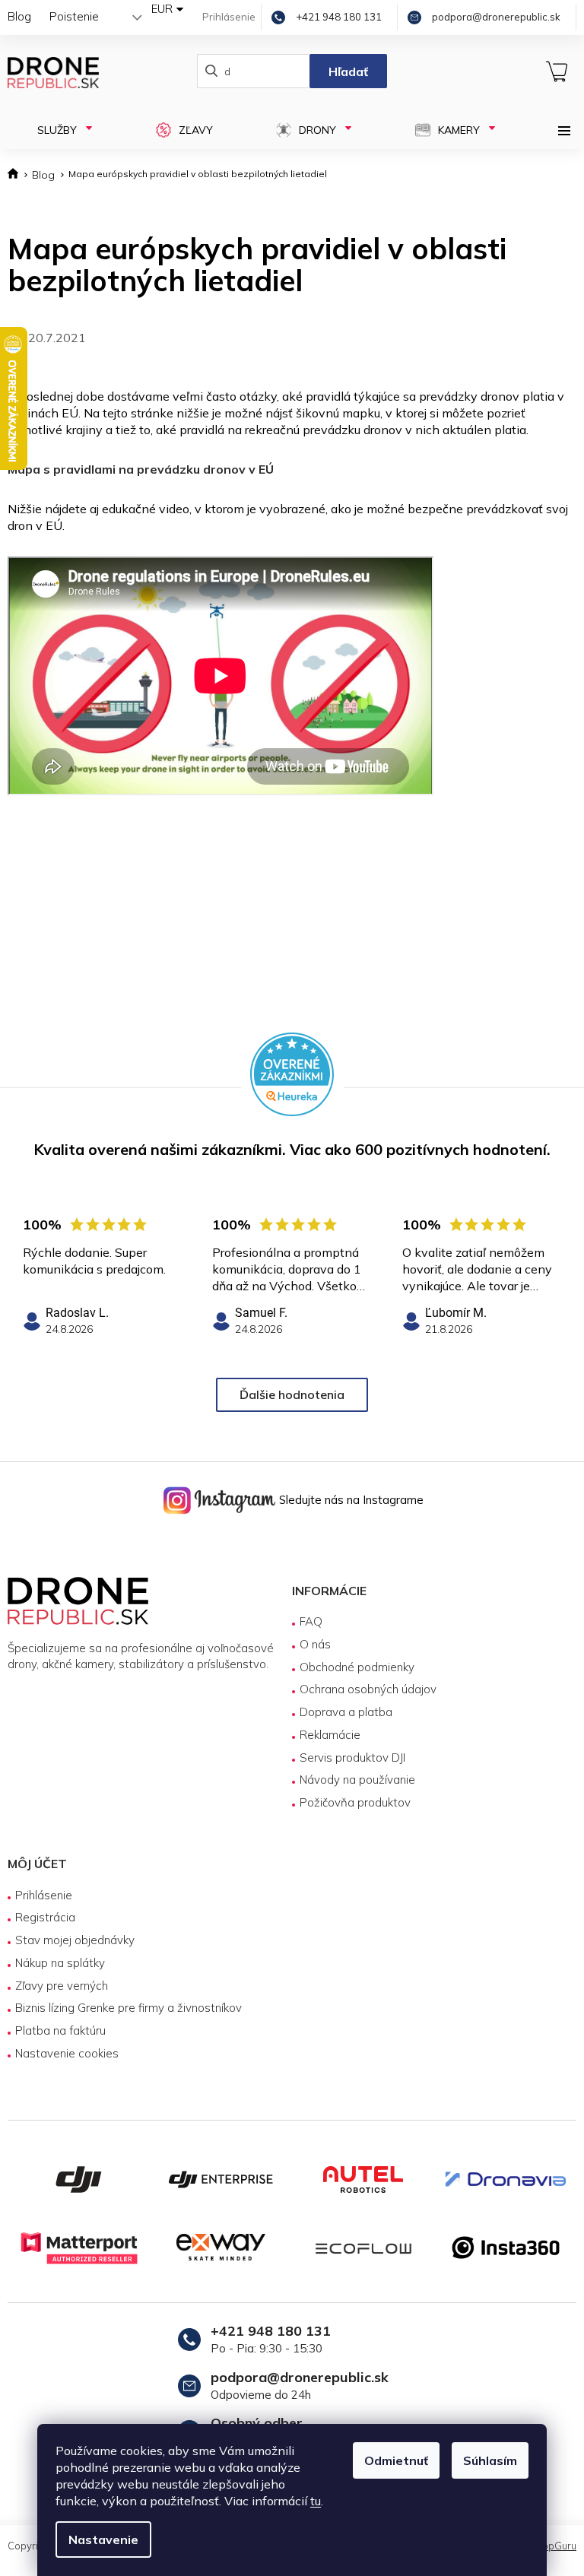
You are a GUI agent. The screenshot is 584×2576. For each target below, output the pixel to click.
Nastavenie (98, 2540)
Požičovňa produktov (350, 1802)
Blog (19, 16)
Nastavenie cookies (67, 2053)
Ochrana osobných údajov (363, 1689)
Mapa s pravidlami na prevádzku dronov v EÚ (141, 469)
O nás (310, 1644)
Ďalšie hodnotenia (287, 1394)
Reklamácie (325, 1735)
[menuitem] (69, 130)
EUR (151, 9)
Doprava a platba (341, 1712)
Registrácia (45, 1917)
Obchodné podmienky (352, 1667)
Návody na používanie (352, 1780)
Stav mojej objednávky (75, 1940)
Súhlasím (485, 2460)
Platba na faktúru (60, 2030)
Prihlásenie (44, 1895)
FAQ (306, 1621)
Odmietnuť (391, 2460)
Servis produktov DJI (347, 1758)
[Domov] (16, 175)
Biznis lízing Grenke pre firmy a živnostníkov (129, 2008)
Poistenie (74, 16)
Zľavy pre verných (62, 1986)
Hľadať (341, 71)
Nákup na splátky (60, 1963)
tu (310, 2501)
